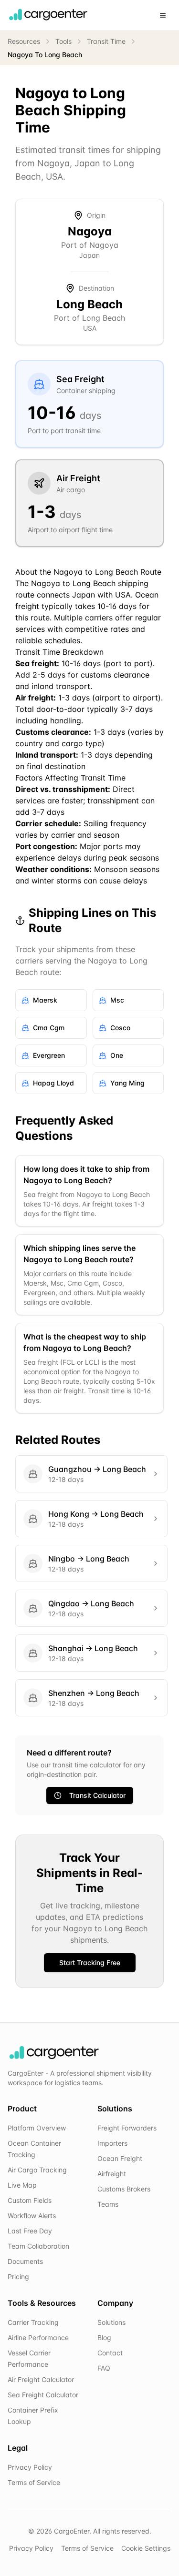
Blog (104, 2338)
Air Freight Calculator (41, 2379)
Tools (63, 41)
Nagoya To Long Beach (45, 55)
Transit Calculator (97, 1795)
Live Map (22, 2185)
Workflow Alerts (32, 2216)
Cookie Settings (146, 2548)
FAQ (104, 2368)
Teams (108, 2204)
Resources (24, 41)
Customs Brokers (124, 2189)
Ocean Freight (120, 2158)
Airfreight (112, 2174)
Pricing (18, 2277)
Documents (25, 2261)
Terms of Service (34, 2482)
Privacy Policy (30, 2467)
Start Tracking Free (90, 1962)
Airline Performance (38, 2338)
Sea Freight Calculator (43, 2395)
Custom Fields (30, 2200)
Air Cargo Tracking (37, 2170)
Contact (110, 2353)
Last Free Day (30, 2231)
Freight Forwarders (127, 2128)
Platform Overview (37, 2128)
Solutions (111, 2322)
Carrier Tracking (33, 2322)
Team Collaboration (38, 2246)
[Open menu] (163, 15)
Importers (112, 2143)
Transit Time (106, 41)
